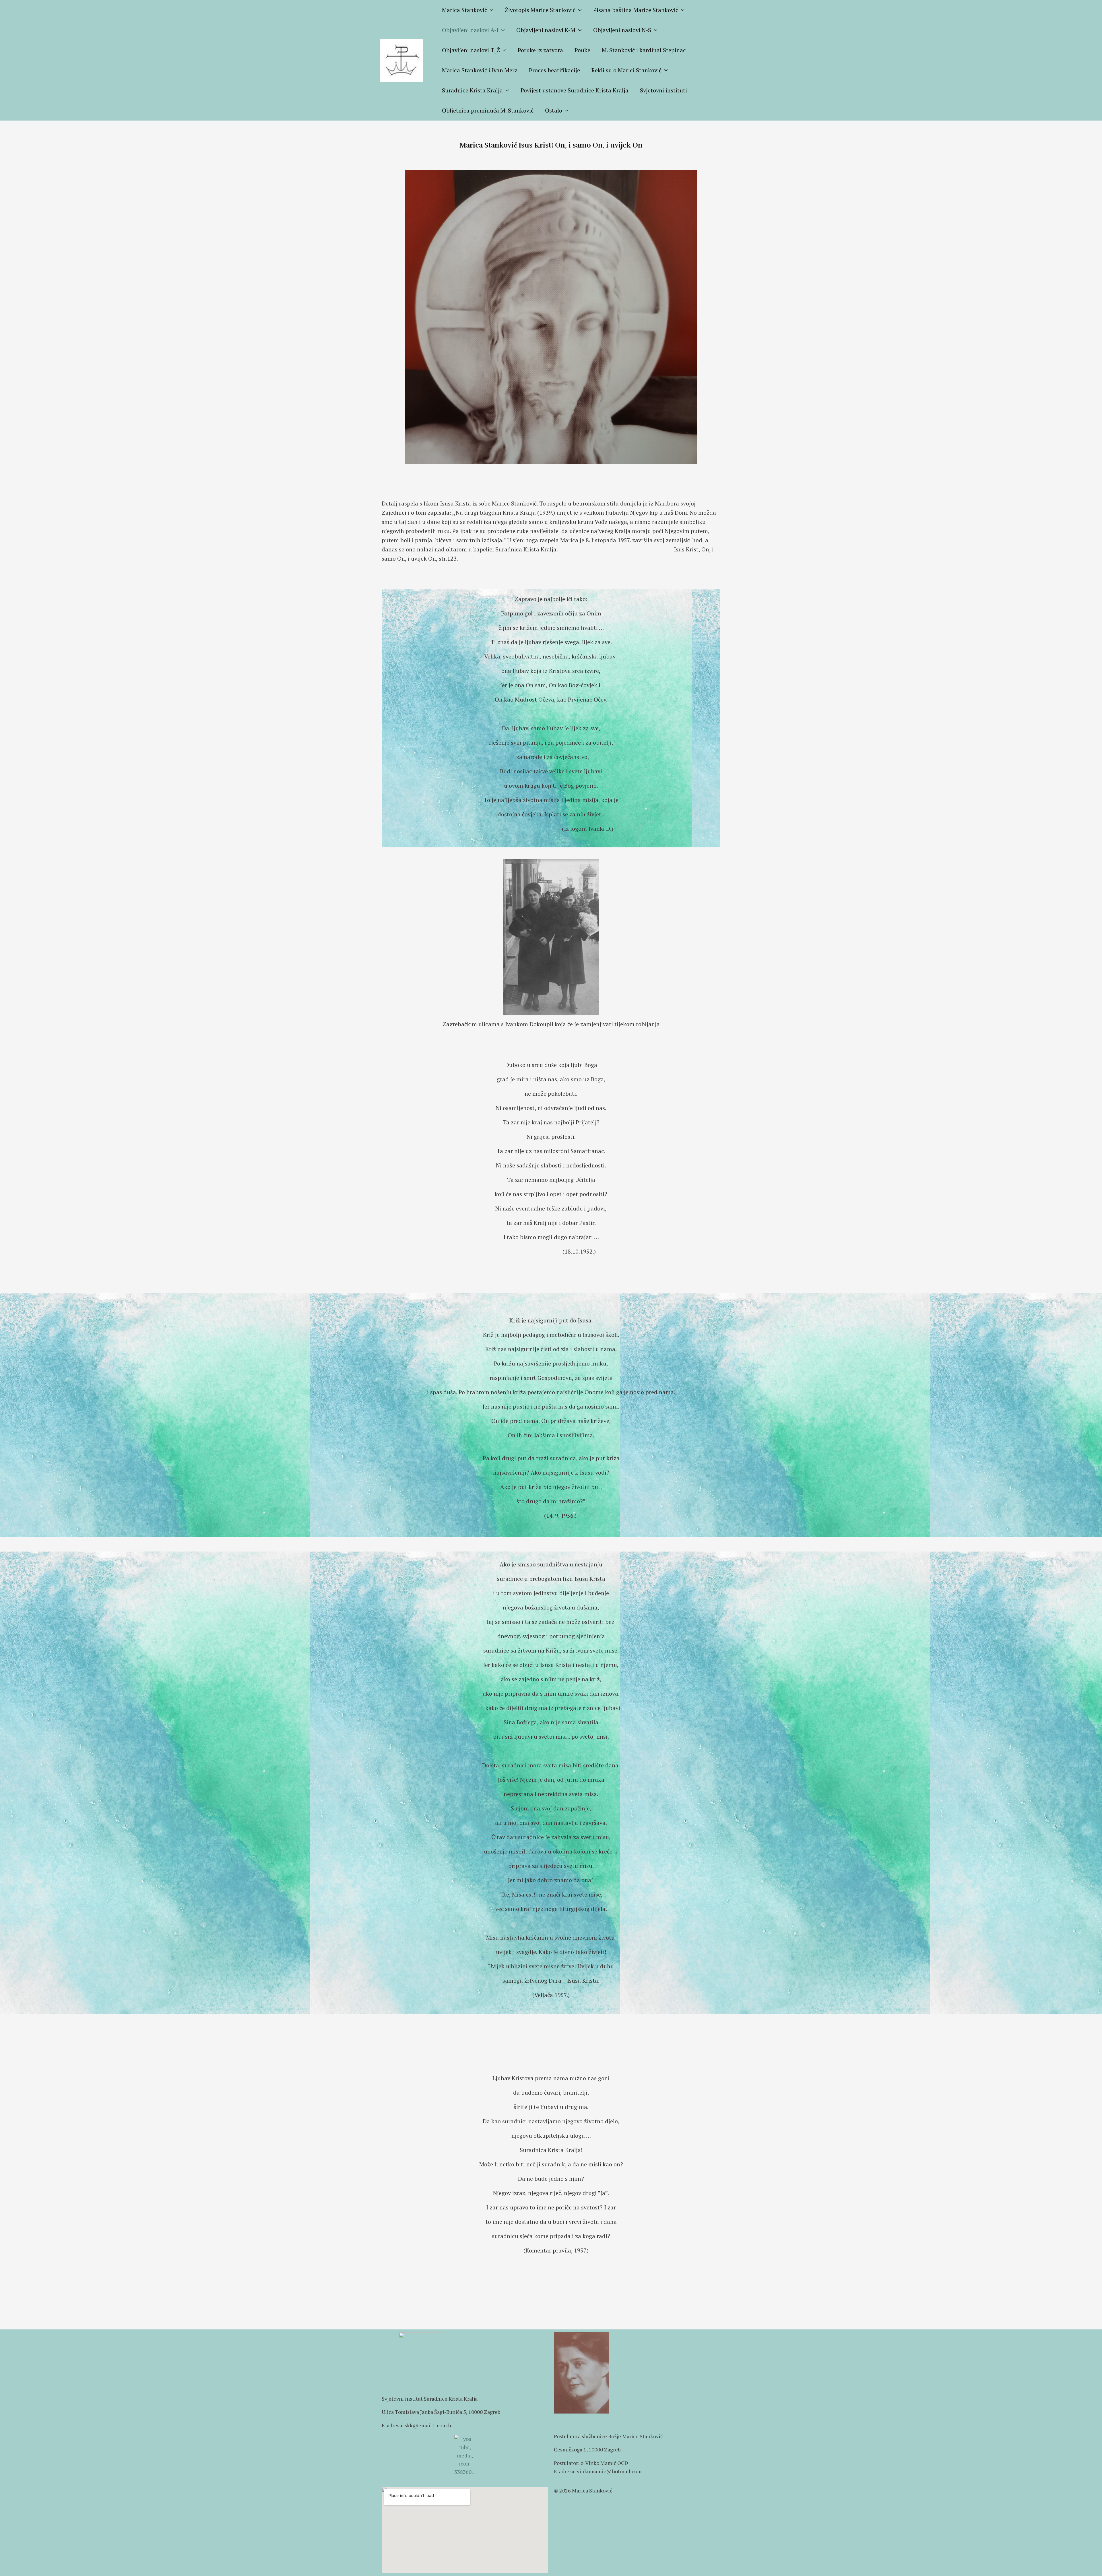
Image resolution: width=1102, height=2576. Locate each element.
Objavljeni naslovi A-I (470, 30)
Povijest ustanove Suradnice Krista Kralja (575, 90)
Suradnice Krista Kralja (472, 90)
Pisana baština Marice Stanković (636, 10)
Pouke (582, 50)
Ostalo (554, 110)
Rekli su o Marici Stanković (626, 70)
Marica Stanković (464, 10)
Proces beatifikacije (554, 70)
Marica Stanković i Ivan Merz (480, 70)
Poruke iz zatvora (540, 50)
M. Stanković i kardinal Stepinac (644, 50)
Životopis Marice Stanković (540, 10)
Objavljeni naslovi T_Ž (471, 50)
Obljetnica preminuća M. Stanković (488, 110)
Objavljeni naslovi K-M (546, 30)
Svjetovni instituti (663, 90)
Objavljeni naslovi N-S (622, 30)
